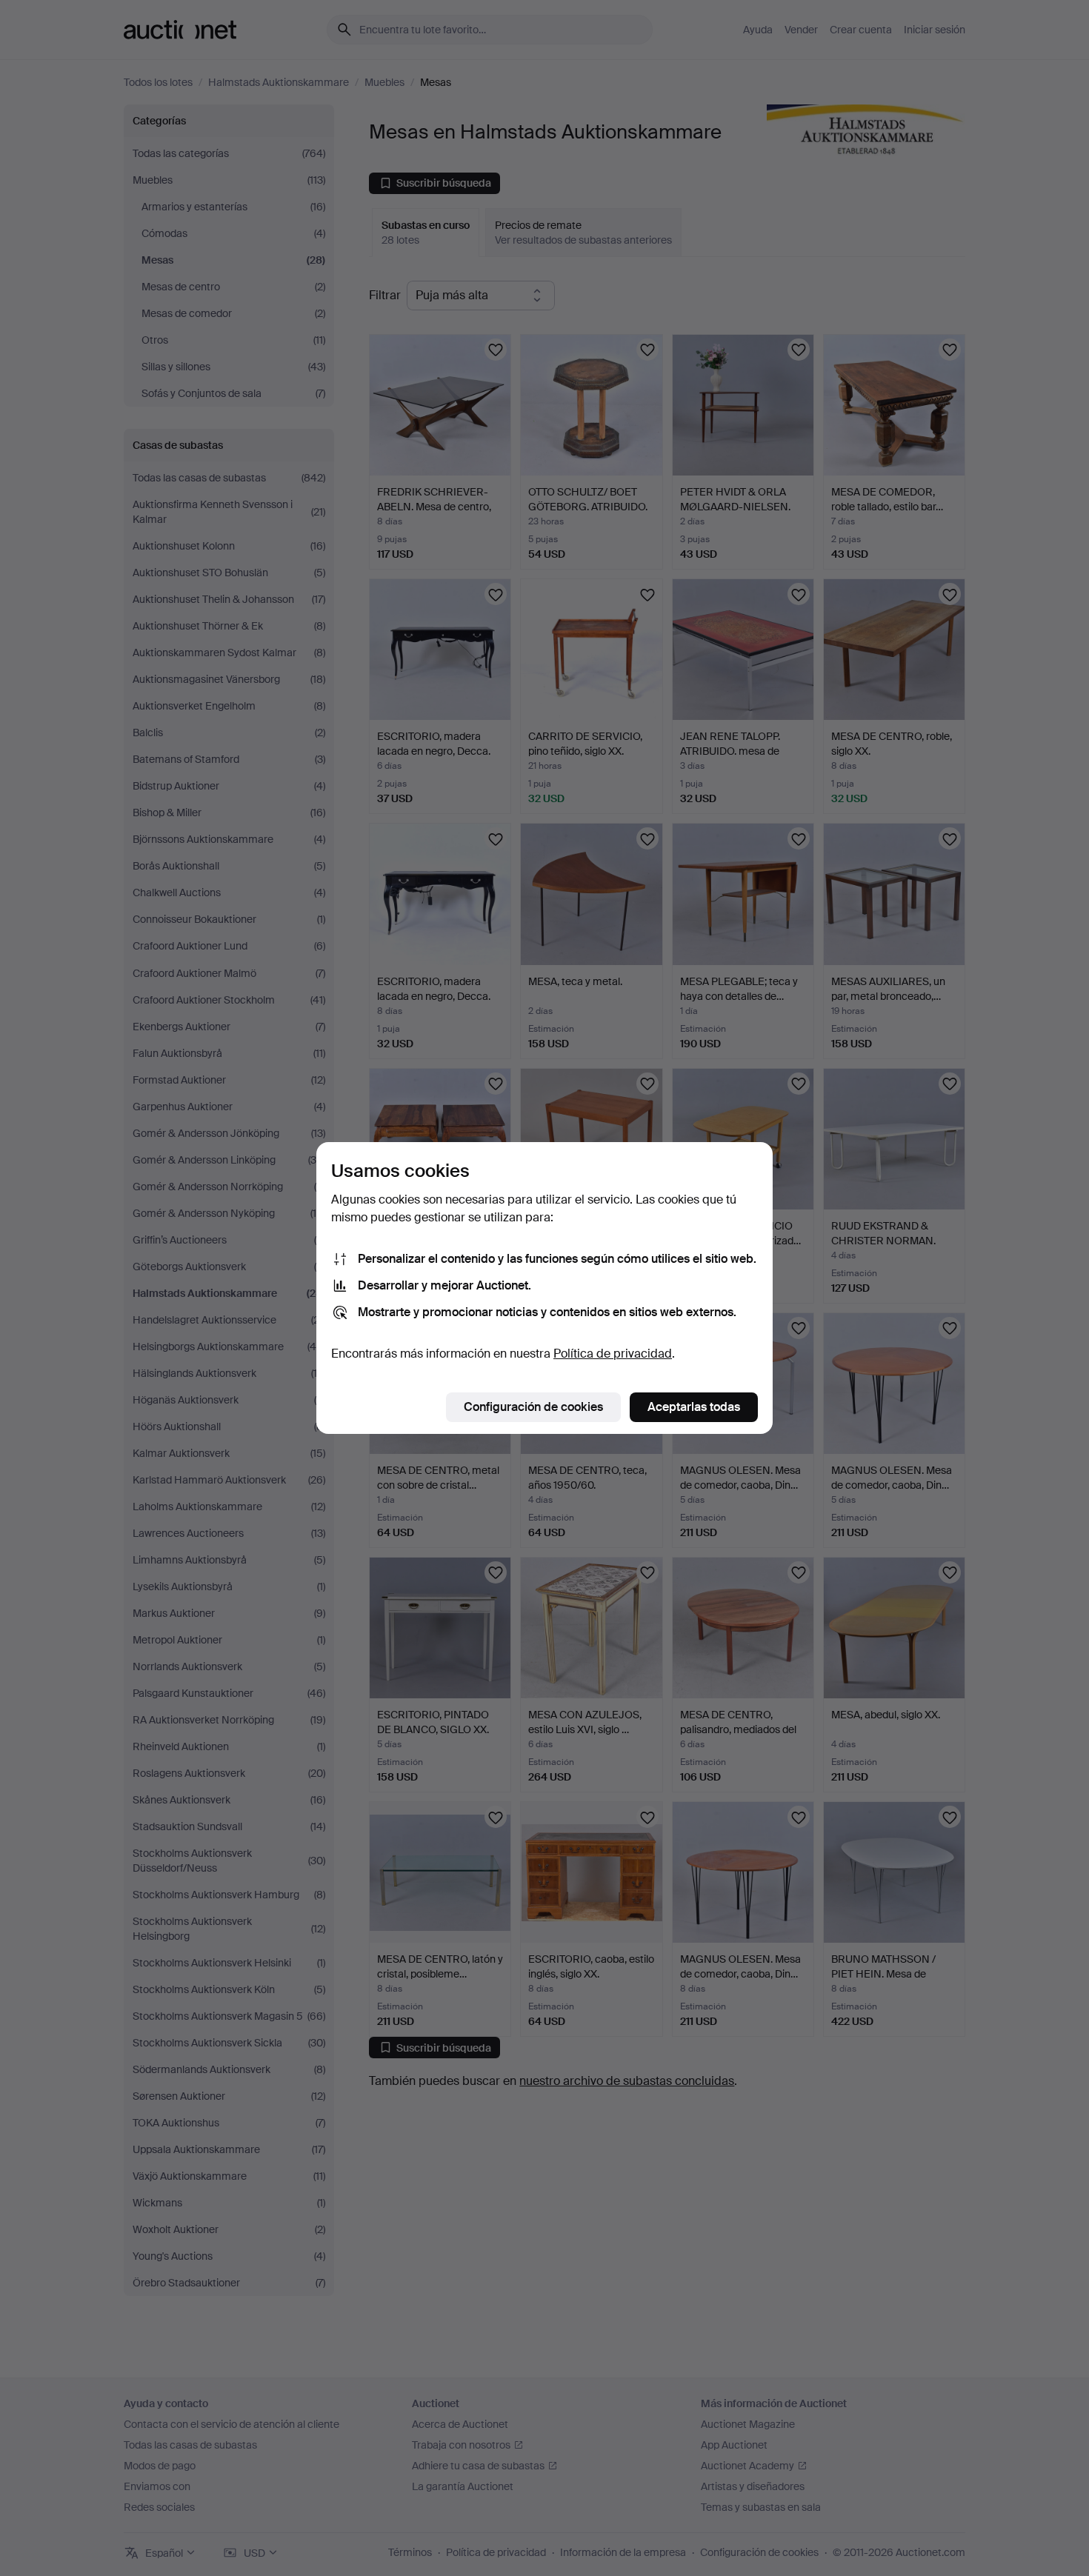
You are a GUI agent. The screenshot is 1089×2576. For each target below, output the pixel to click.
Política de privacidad (613, 1354)
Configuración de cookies (533, 1407)
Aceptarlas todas (694, 1407)
